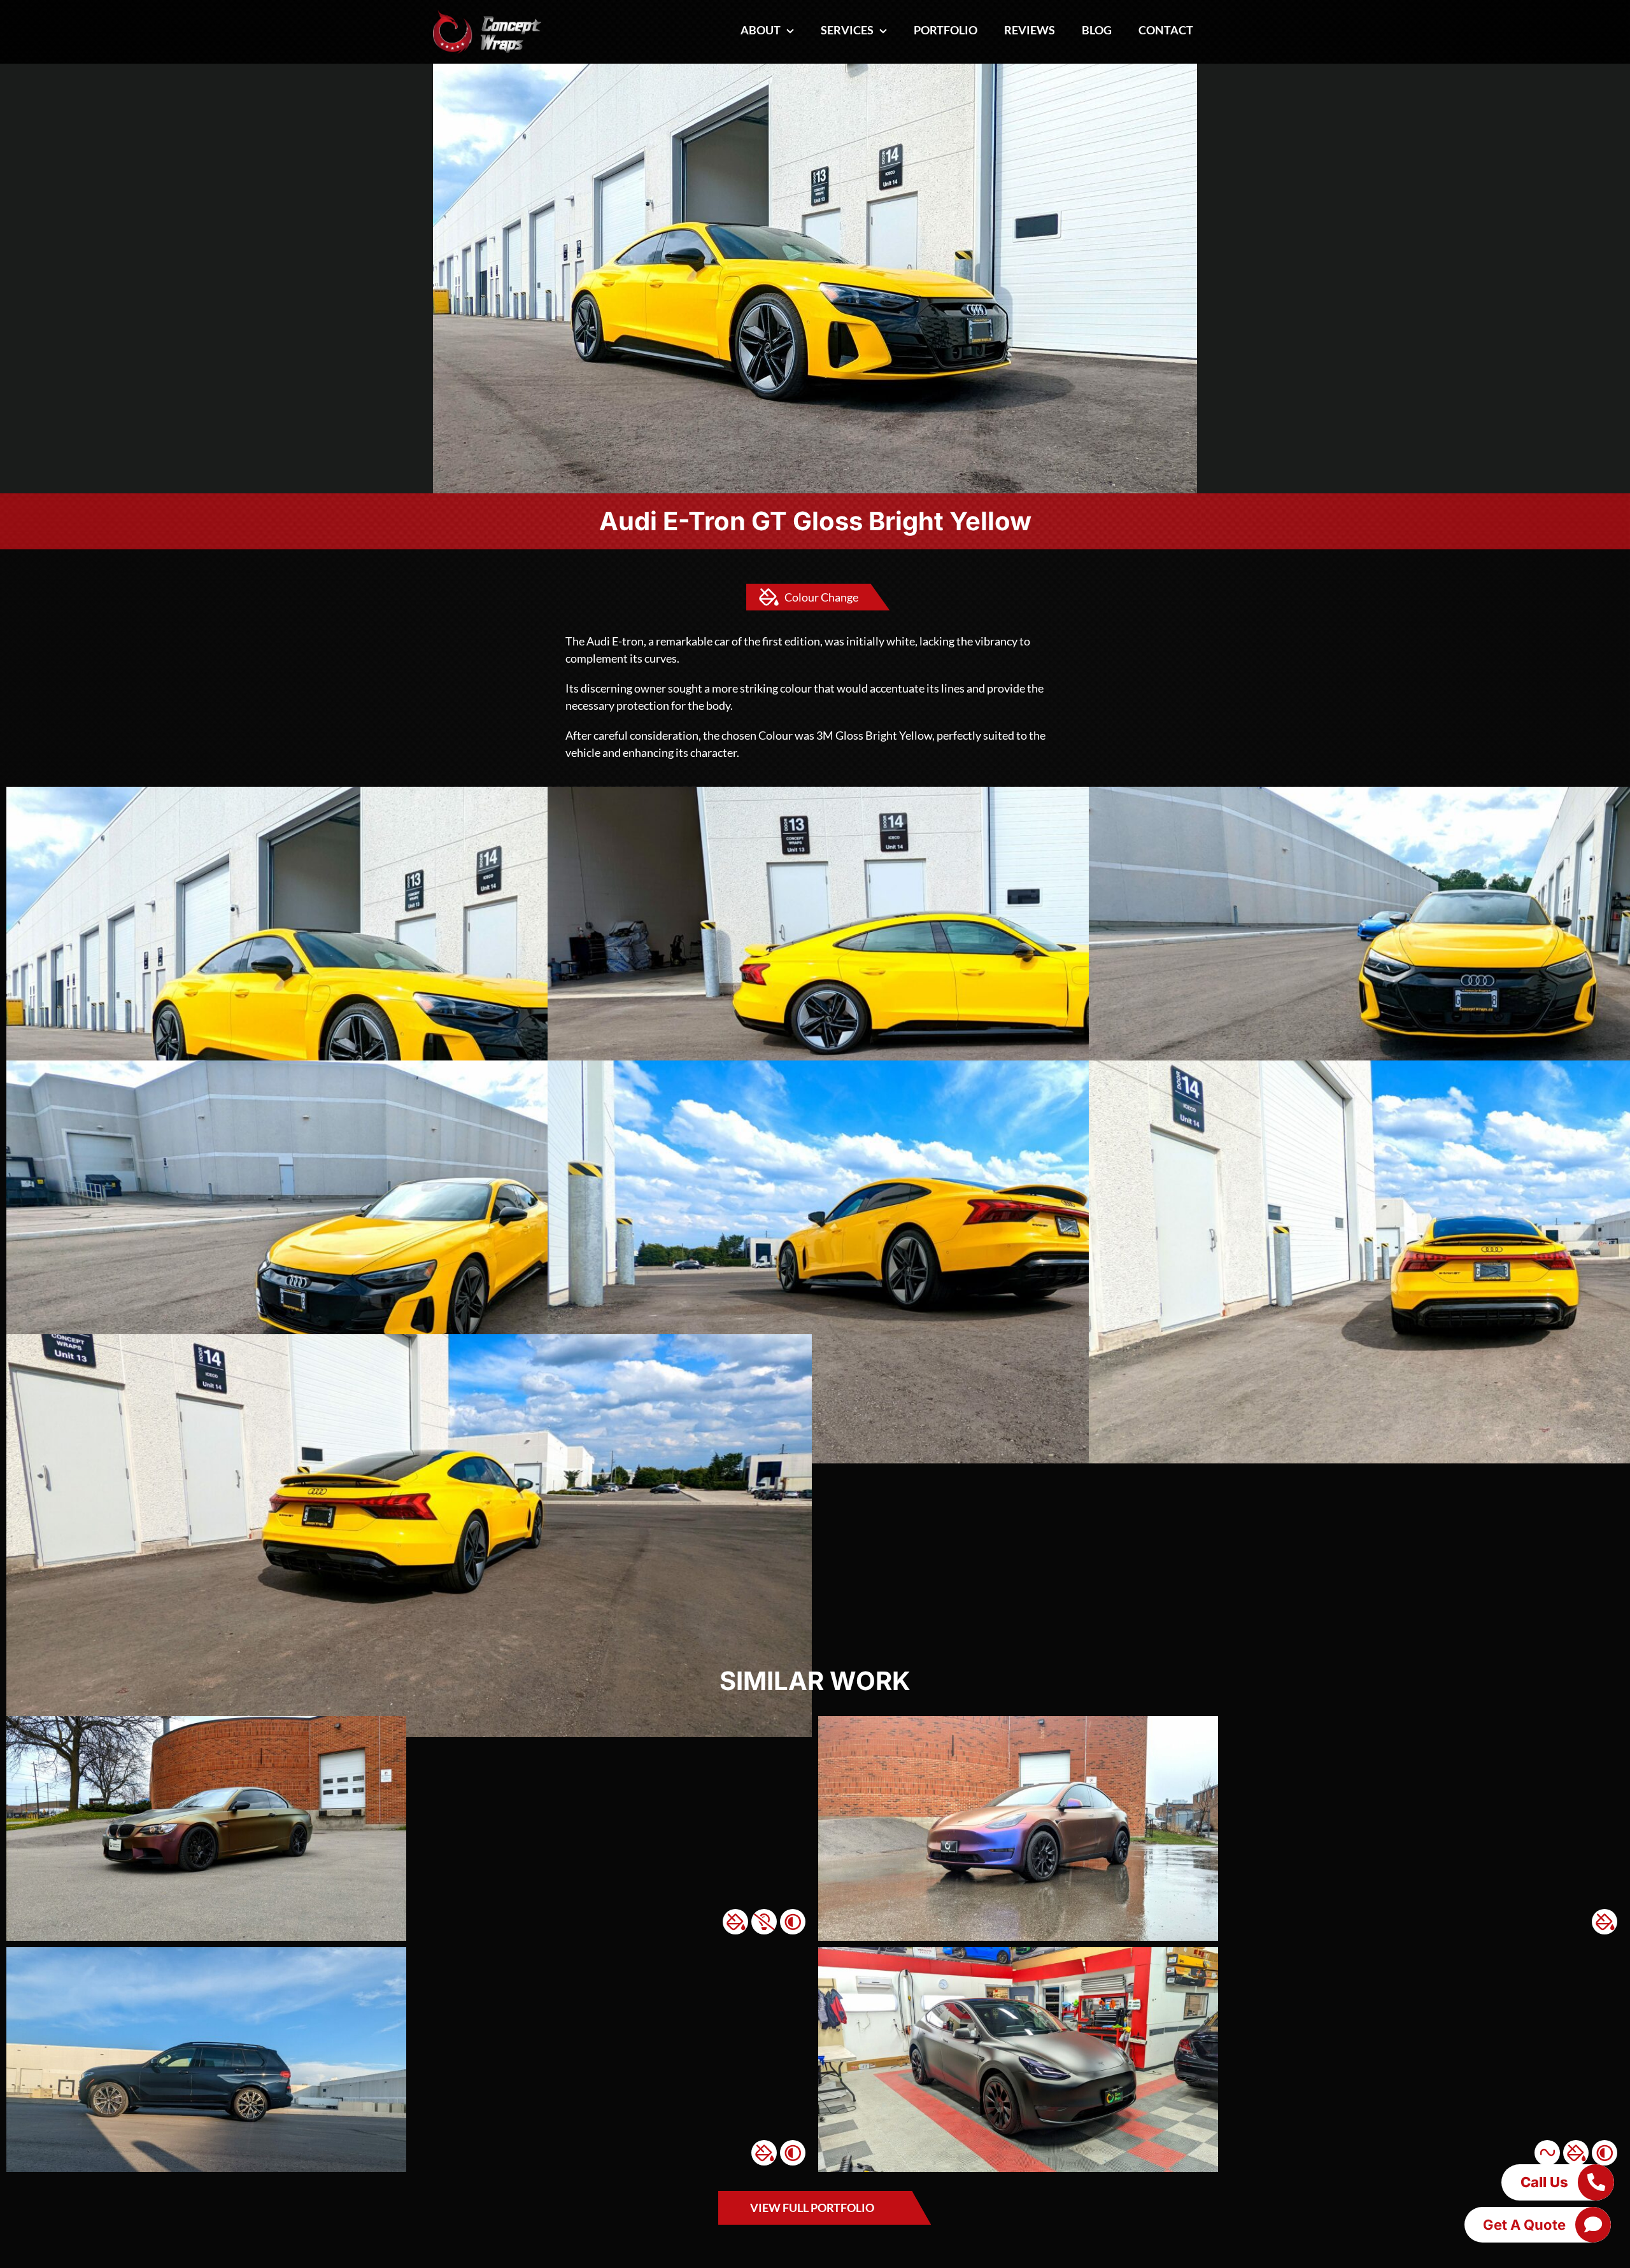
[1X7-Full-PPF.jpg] (206, 1953)
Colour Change (821, 597)
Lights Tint (764, 1922)
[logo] (487, 15)
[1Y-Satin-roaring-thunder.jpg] (1018, 1722)
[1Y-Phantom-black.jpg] (1018, 1953)
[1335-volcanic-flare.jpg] (206, 1722)
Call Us (1544, 2182)
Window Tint (793, 1922)
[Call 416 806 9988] (1596, 2182)
